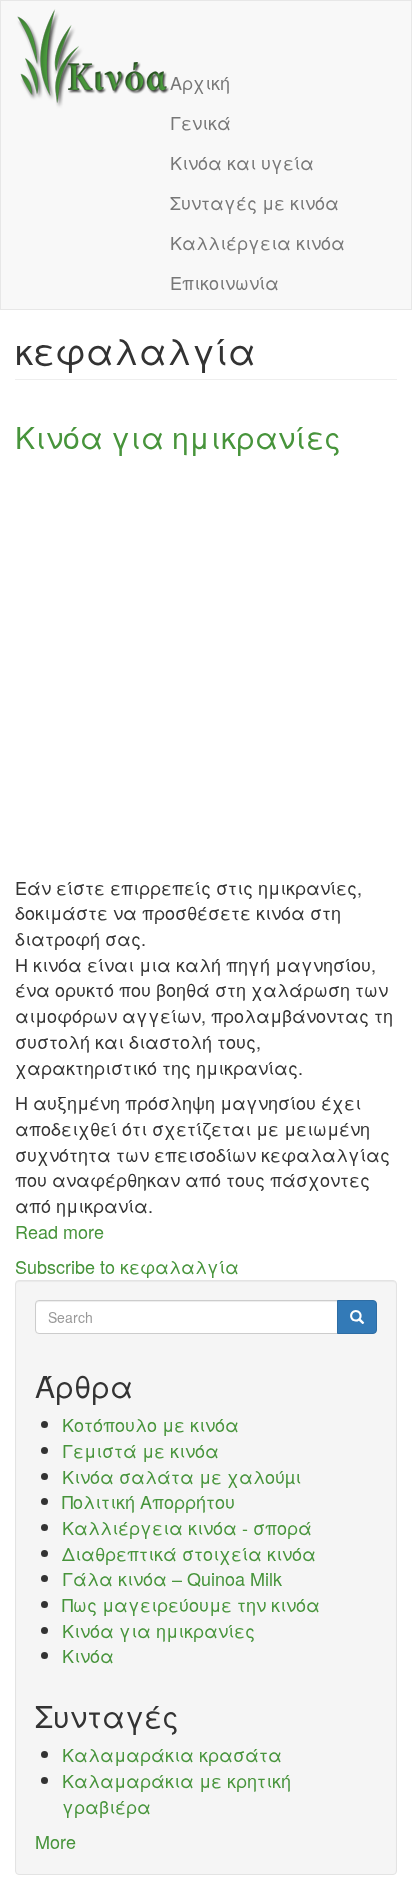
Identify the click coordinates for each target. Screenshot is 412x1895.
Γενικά (200, 122)
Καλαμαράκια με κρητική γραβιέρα (176, 1793)
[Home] (93, 59)
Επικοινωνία (224, 282)
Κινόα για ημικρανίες (158, 1630)
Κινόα (88, 1655)
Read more (59, 1231)
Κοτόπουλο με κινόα (150, 1424)
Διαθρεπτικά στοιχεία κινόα (189, 1553)
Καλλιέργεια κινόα (257, 242)
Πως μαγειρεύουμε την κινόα (191, 1604)
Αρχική (200, 82)
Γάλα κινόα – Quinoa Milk (172, 1578)
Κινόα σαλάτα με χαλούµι (181, 1476)
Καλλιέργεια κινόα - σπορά (187, 1527)
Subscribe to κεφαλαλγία (127, 1266)
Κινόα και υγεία (242, 162)
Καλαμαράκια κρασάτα (172, 1754)
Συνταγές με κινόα (254, 202)
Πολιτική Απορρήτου (148, 1501)
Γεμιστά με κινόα (140, 1450)
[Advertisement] (206, 669)
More (55, 1841)
